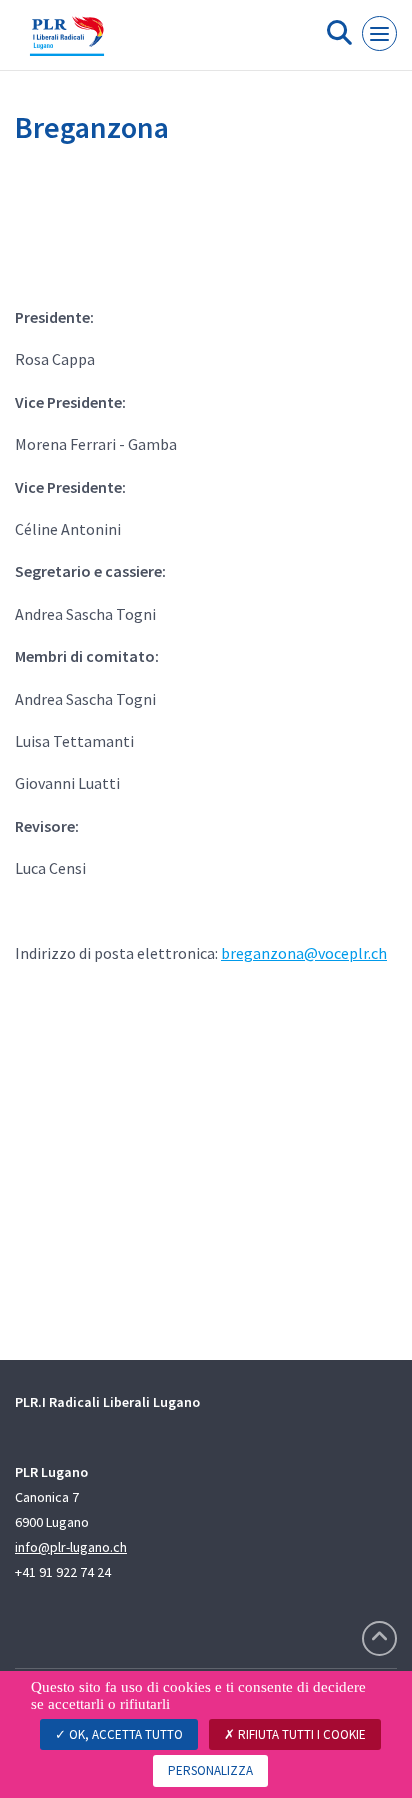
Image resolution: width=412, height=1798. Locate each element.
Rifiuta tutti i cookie (300, 1734)
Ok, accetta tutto (124, 1734)
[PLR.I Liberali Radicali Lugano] (67, 43)
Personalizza (210, 1770)
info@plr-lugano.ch (71, 1547)
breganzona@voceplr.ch (304, 953)
